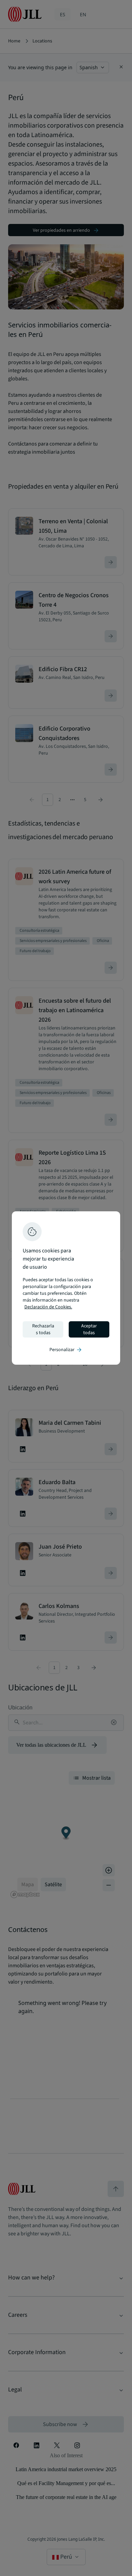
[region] (66, 1288)
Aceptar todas (89, 1329)
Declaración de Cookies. (48, 1307)
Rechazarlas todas (43, 1329)
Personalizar (66, 1350)
